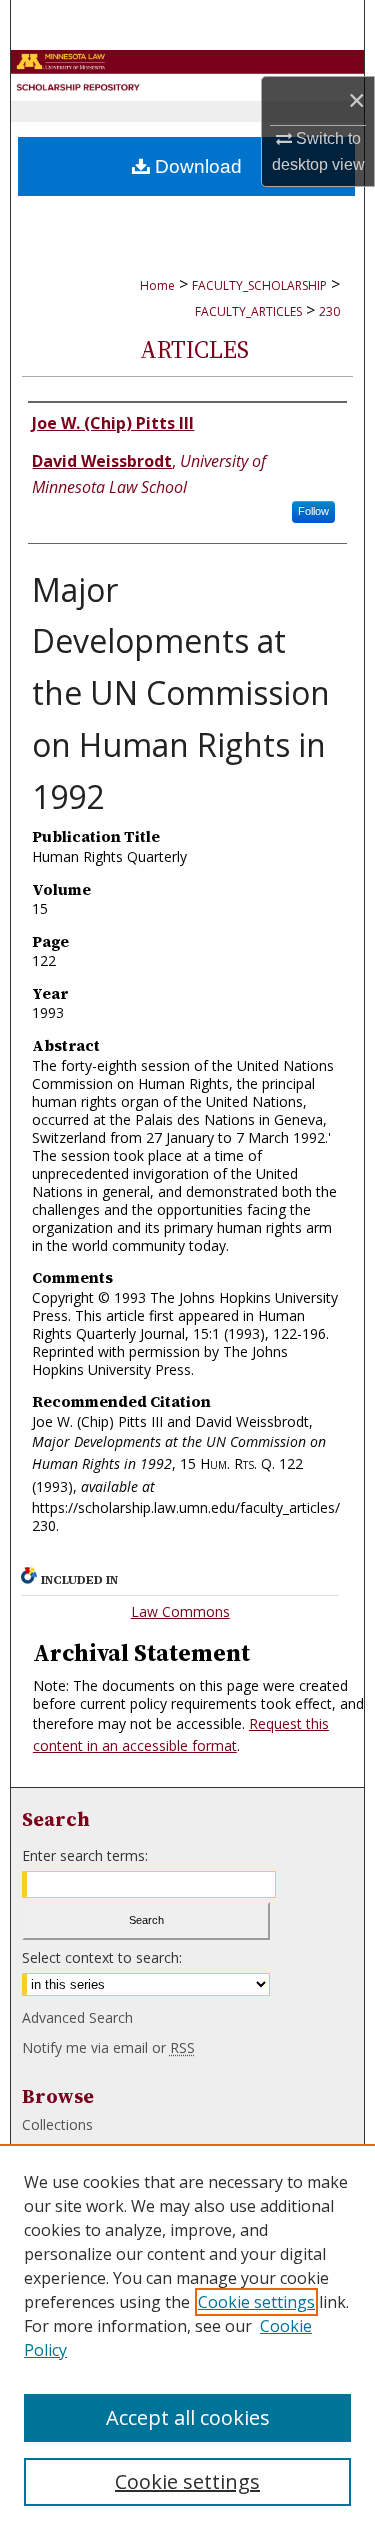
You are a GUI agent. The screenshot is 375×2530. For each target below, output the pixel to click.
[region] (187, 2337)
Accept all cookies (188, 2417)
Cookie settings (256, 2302)
